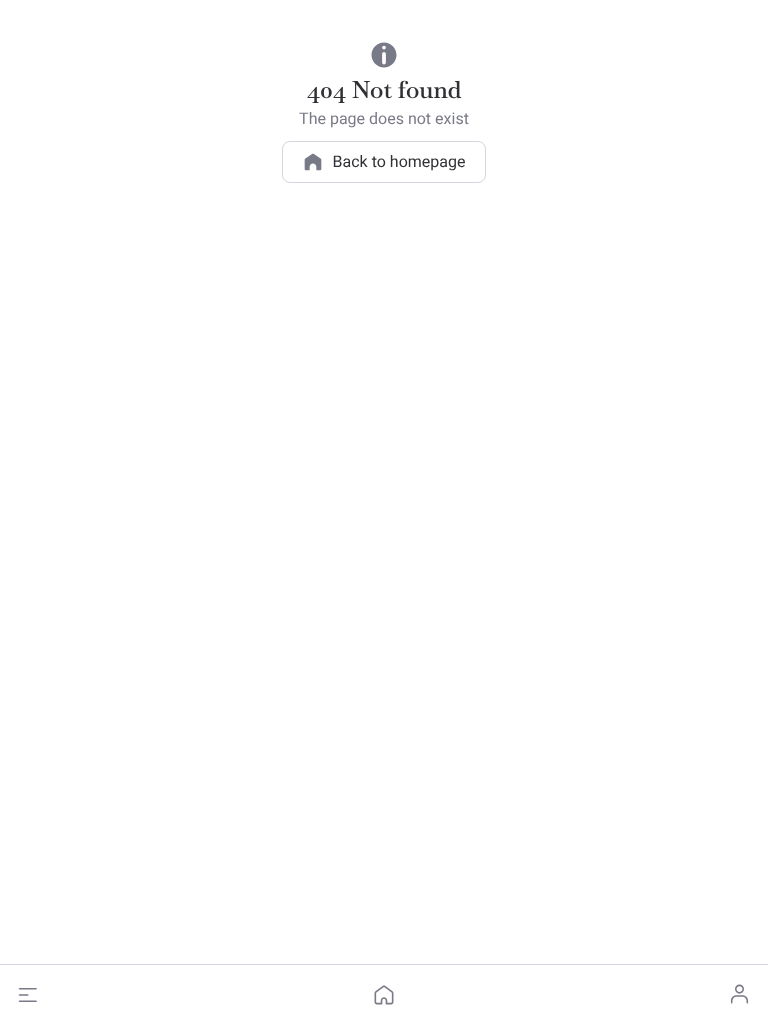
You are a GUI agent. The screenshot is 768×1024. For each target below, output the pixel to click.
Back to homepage (399, 161)
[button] (28, 995)
